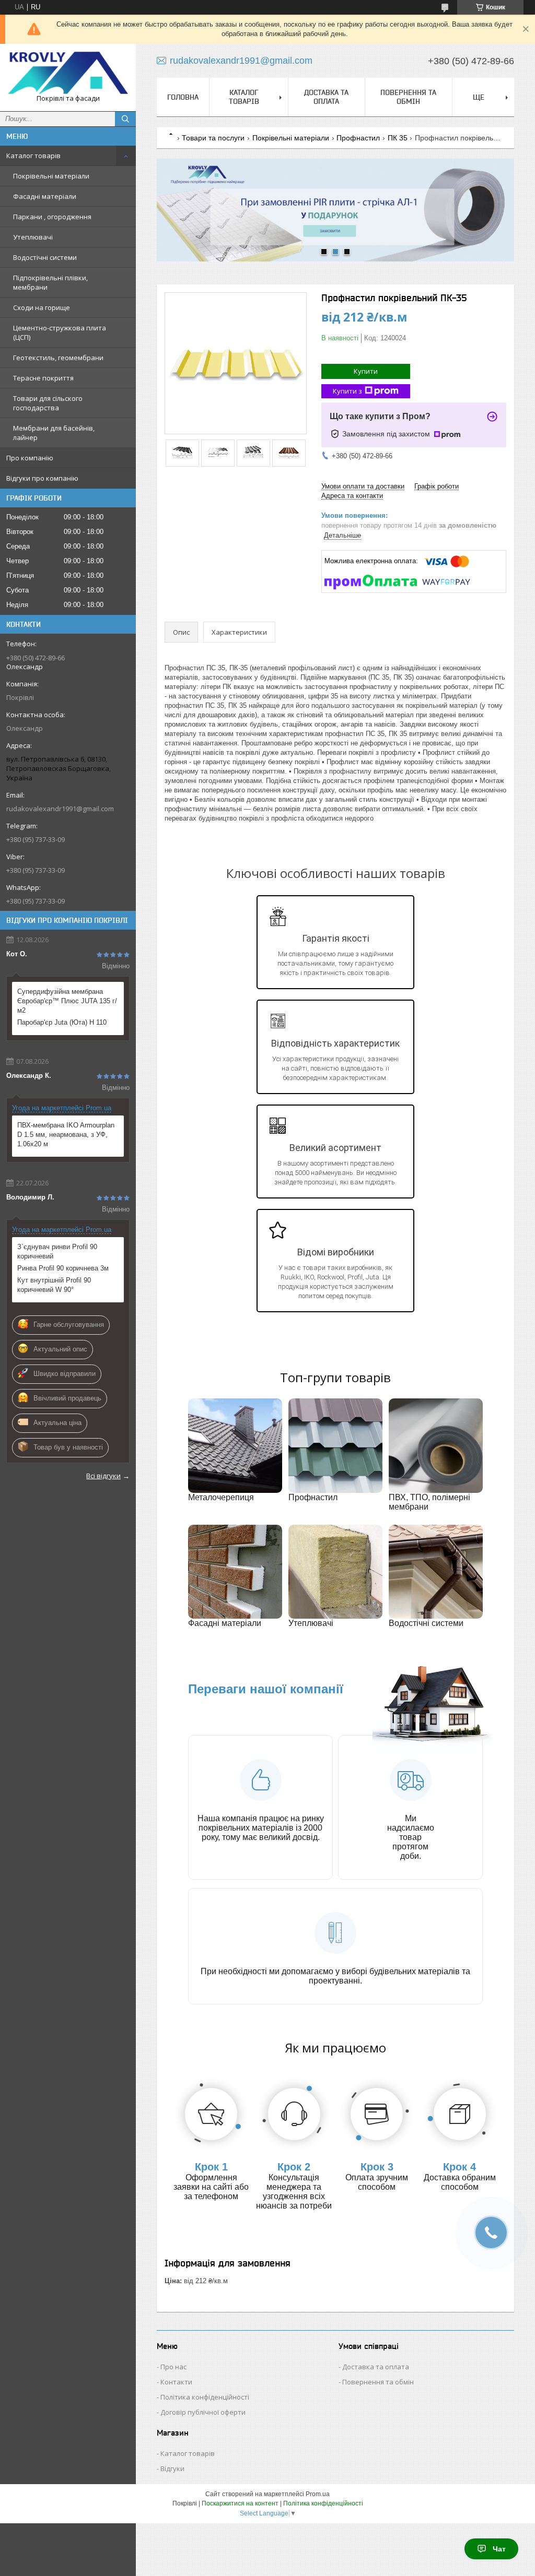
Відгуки (172, 2468)
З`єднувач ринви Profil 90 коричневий (57, 1251)
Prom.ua (318, 2494)
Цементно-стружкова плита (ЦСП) (60, 333)
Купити (366, 371)
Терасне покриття (43, 378)
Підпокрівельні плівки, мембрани (50, 282)
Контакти (176, 2382)
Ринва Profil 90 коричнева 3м (63, 1268)
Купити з (347, 391)
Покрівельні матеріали (51, 176)
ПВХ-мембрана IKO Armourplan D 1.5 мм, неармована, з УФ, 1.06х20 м (66, 1135)
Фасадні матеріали (45, 196)
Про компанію (30, 458)
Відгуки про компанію (42, 478)
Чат (499, 2549)
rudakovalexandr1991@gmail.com (60, 809)
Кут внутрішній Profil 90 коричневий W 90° (54, 1285)
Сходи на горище (42, 307)
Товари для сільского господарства (48, 403)
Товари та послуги (213, 138)
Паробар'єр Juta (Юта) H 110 (62, 1022)
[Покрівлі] (68, 73)
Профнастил (358, 138)
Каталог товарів (33, 156)
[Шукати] (125, 119)
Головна (183, 97)
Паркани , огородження (52, 217)
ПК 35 (398, 138)
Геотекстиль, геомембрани (58, 358)
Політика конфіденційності (205, 2397)
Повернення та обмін (408, 97)
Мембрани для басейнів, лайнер (54, 433)
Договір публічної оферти (203, 2412)
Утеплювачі (33, 237)
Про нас (173, 2367)
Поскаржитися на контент (240, 2503)
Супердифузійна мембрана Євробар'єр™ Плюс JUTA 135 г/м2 (67, 1001)
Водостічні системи (45, 257)
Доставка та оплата (326, 97)
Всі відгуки (103, 1476)
